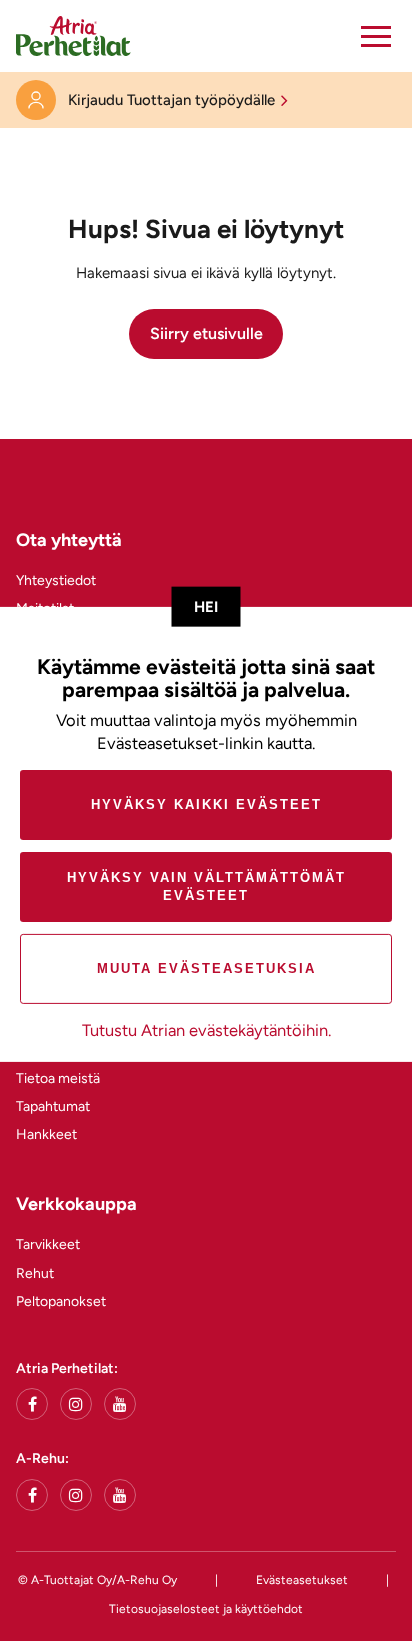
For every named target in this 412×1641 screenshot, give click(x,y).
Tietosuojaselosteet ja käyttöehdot (206, 1609)
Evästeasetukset (302, 1580)
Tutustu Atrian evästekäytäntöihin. (206, 1030)
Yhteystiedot (56, 580)
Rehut (35, 1273)
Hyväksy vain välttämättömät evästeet (206, 886)
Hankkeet (46, 1134)
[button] (376, 36)
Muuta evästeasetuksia (206, 968)
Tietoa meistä (58, 1078)
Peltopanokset (61, 1301)
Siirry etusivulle (206, 333)
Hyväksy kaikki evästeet (206, 804)
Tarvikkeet (48, 1244)
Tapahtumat (53, 1106)
